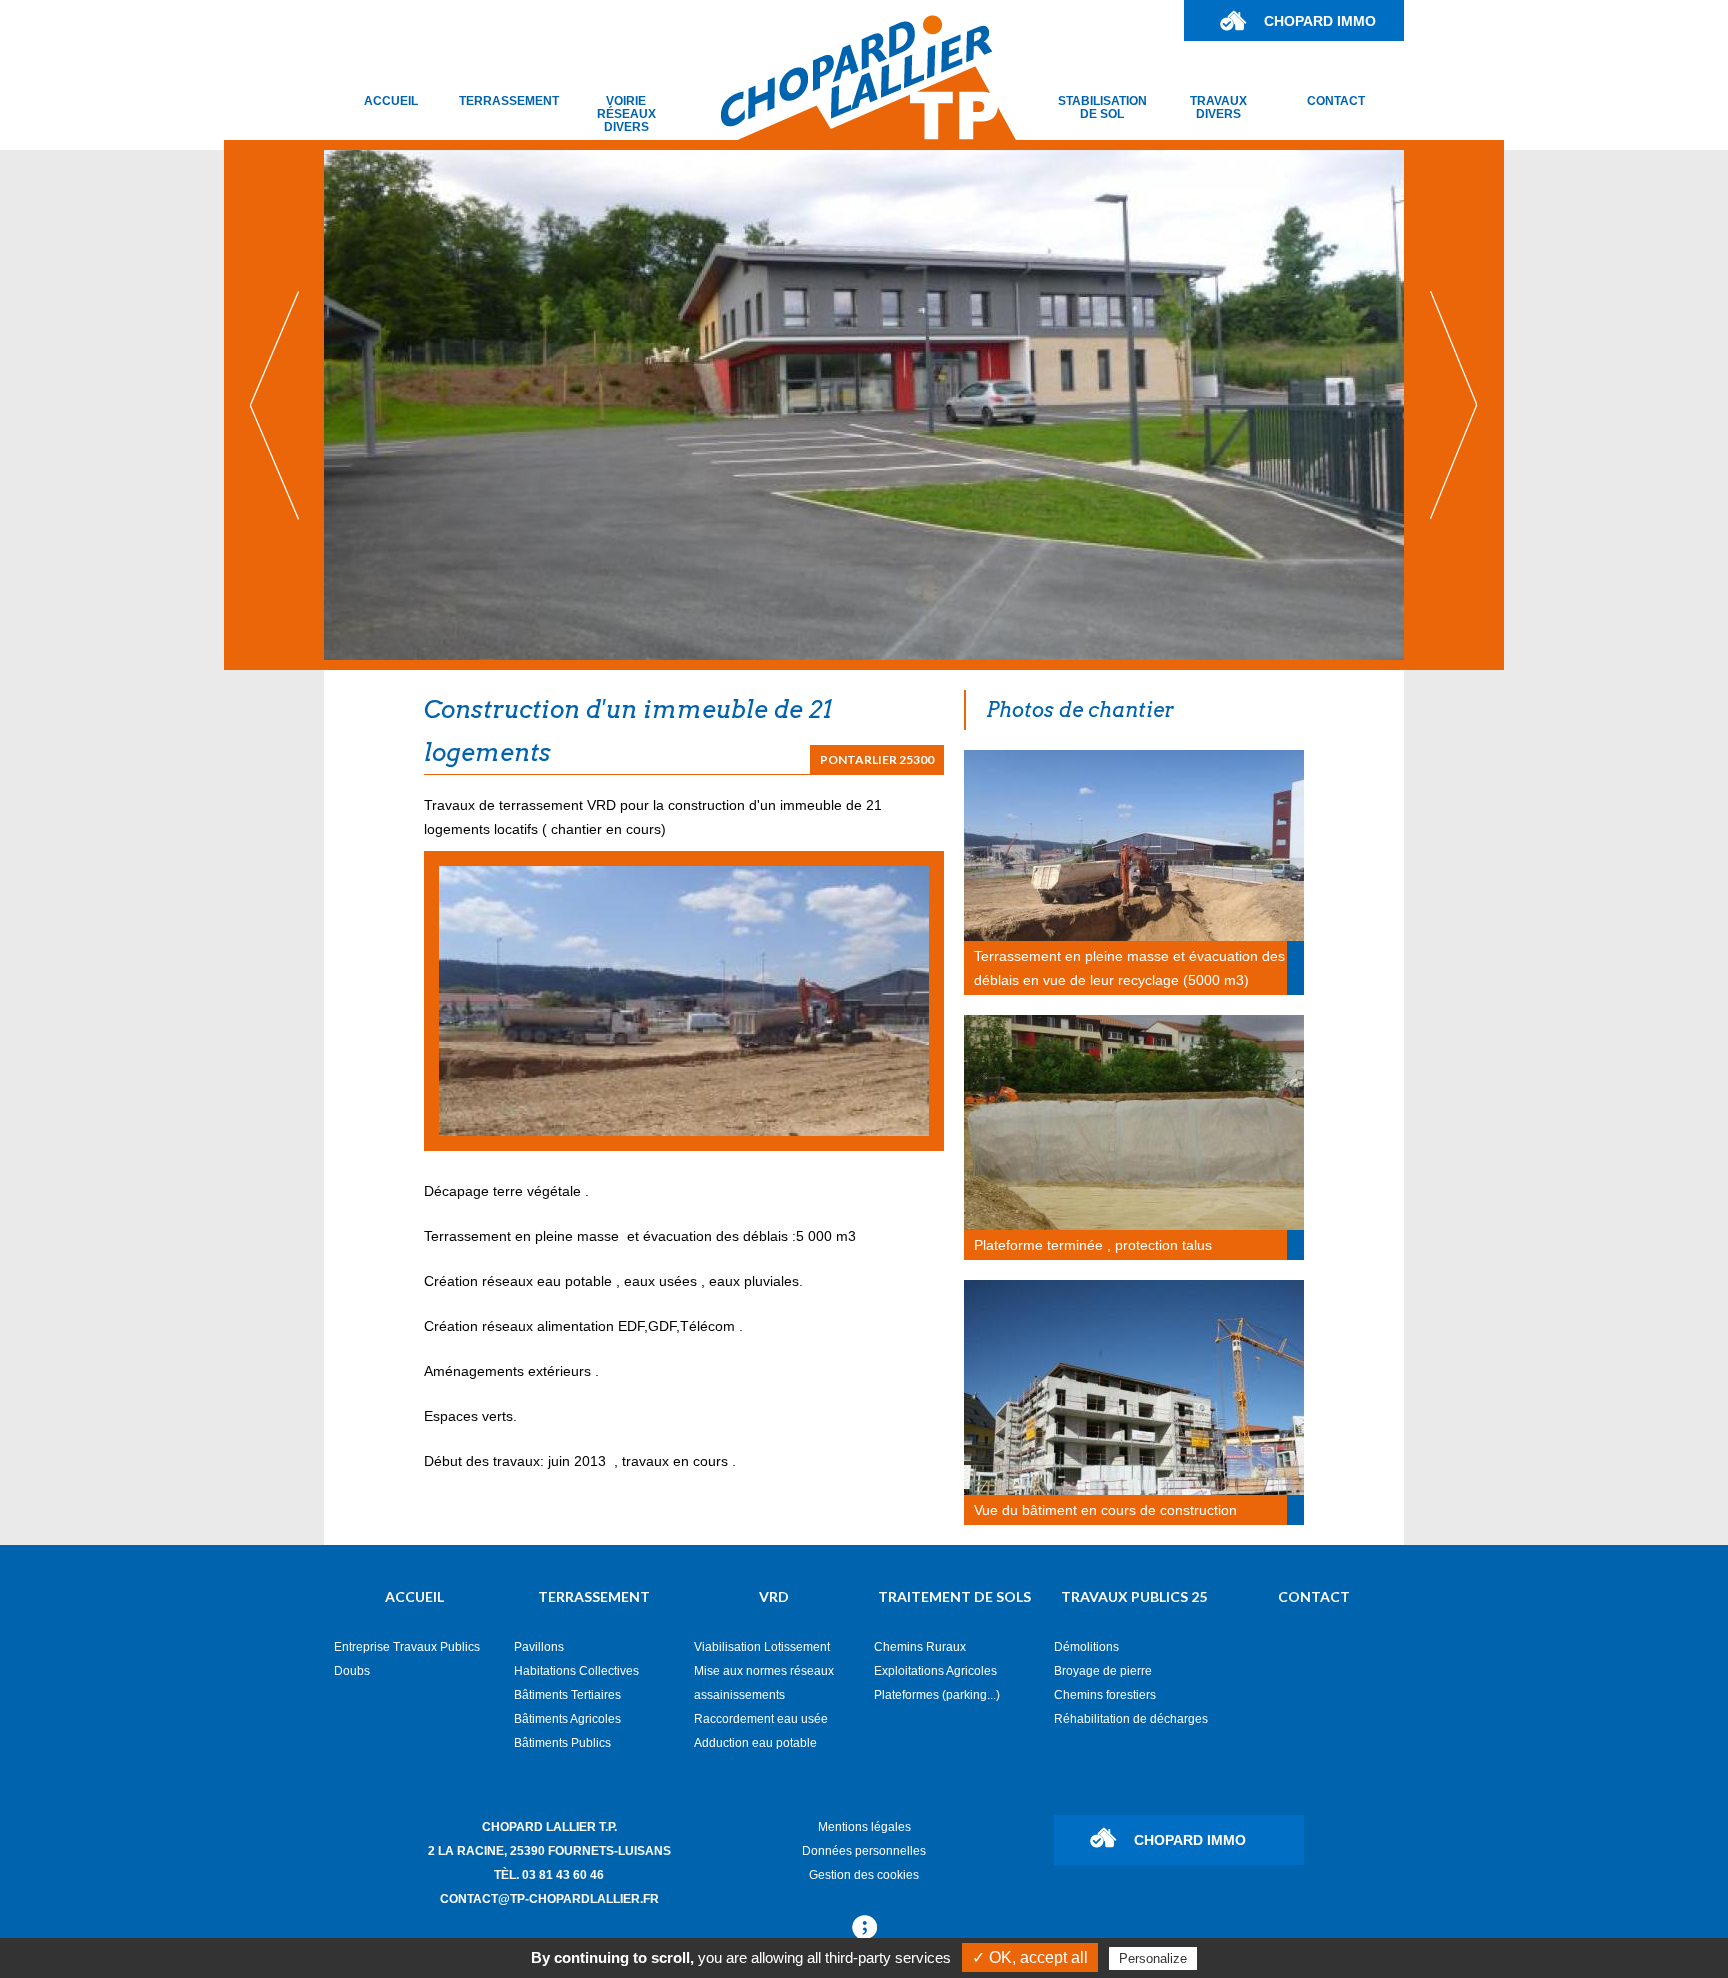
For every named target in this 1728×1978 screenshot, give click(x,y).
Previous (274, 405)
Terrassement (509, 101)
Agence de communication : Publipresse (864, 1928)
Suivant (1454, 405)
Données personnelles (864, 1851)
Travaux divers (1218, 107)
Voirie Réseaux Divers (626, 114)
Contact (1336, 101)
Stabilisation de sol (1102, 107)
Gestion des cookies (864, 1875)
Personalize (1153, 1958)
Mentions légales (864, 1827)
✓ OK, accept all (1030, 1957)
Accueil (391, 101)
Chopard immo (1320, 21)
